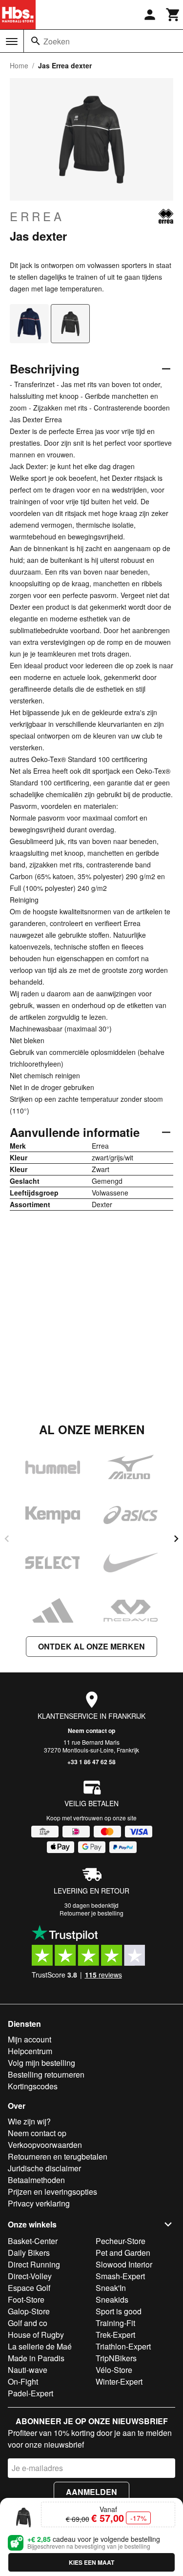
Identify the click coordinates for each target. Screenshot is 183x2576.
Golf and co (28, 2323)
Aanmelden (91, 2492)
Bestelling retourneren (46, 2074)
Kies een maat (91, 2562)
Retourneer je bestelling (91, 1913)
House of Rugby (36, 2335)
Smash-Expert (120, 2276)
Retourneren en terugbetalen (58, 2156)
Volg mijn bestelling (41, 2063)
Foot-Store (26, 2299)
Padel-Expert (30, 2393)
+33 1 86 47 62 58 (91, 1762)
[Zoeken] (36, 41)
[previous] (7, 1539)
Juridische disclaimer (44, 2168)
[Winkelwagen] (173, 15)
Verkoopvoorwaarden (45, 2145)
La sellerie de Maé (40, 2346)
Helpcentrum (30, 2051)
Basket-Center (33, 2241)
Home (19, 65)
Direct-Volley (30, 2276)
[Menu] (12, 41)
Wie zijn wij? (29, 2121)
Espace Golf (29, 2288)
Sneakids (112, 2299)
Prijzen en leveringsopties (52, 2192)
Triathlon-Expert (123, 2346)
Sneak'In (111, 2288)
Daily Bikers (29, 2253)
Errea (37, 216)
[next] (176, 1539)
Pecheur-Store (121, 2241)
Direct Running (34, 2264)
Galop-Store (29, 2311)
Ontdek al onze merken (91, 1646)
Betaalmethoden (36, 2180)
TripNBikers (116, 2358)
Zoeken (57, 41)
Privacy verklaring (39, 2203)
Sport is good (119, 2311)
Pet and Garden (123, 2253)
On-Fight (23, 2381)
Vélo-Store (114, 2370)
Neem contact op (91, 1731)
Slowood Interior (124, 2264)
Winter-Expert (119, 2381)
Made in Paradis (36, 2358)
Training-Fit (115, 2323)
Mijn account (30, 2039)
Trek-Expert (115, 2335)
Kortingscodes (33, 2086)
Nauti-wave (28, 2370)
